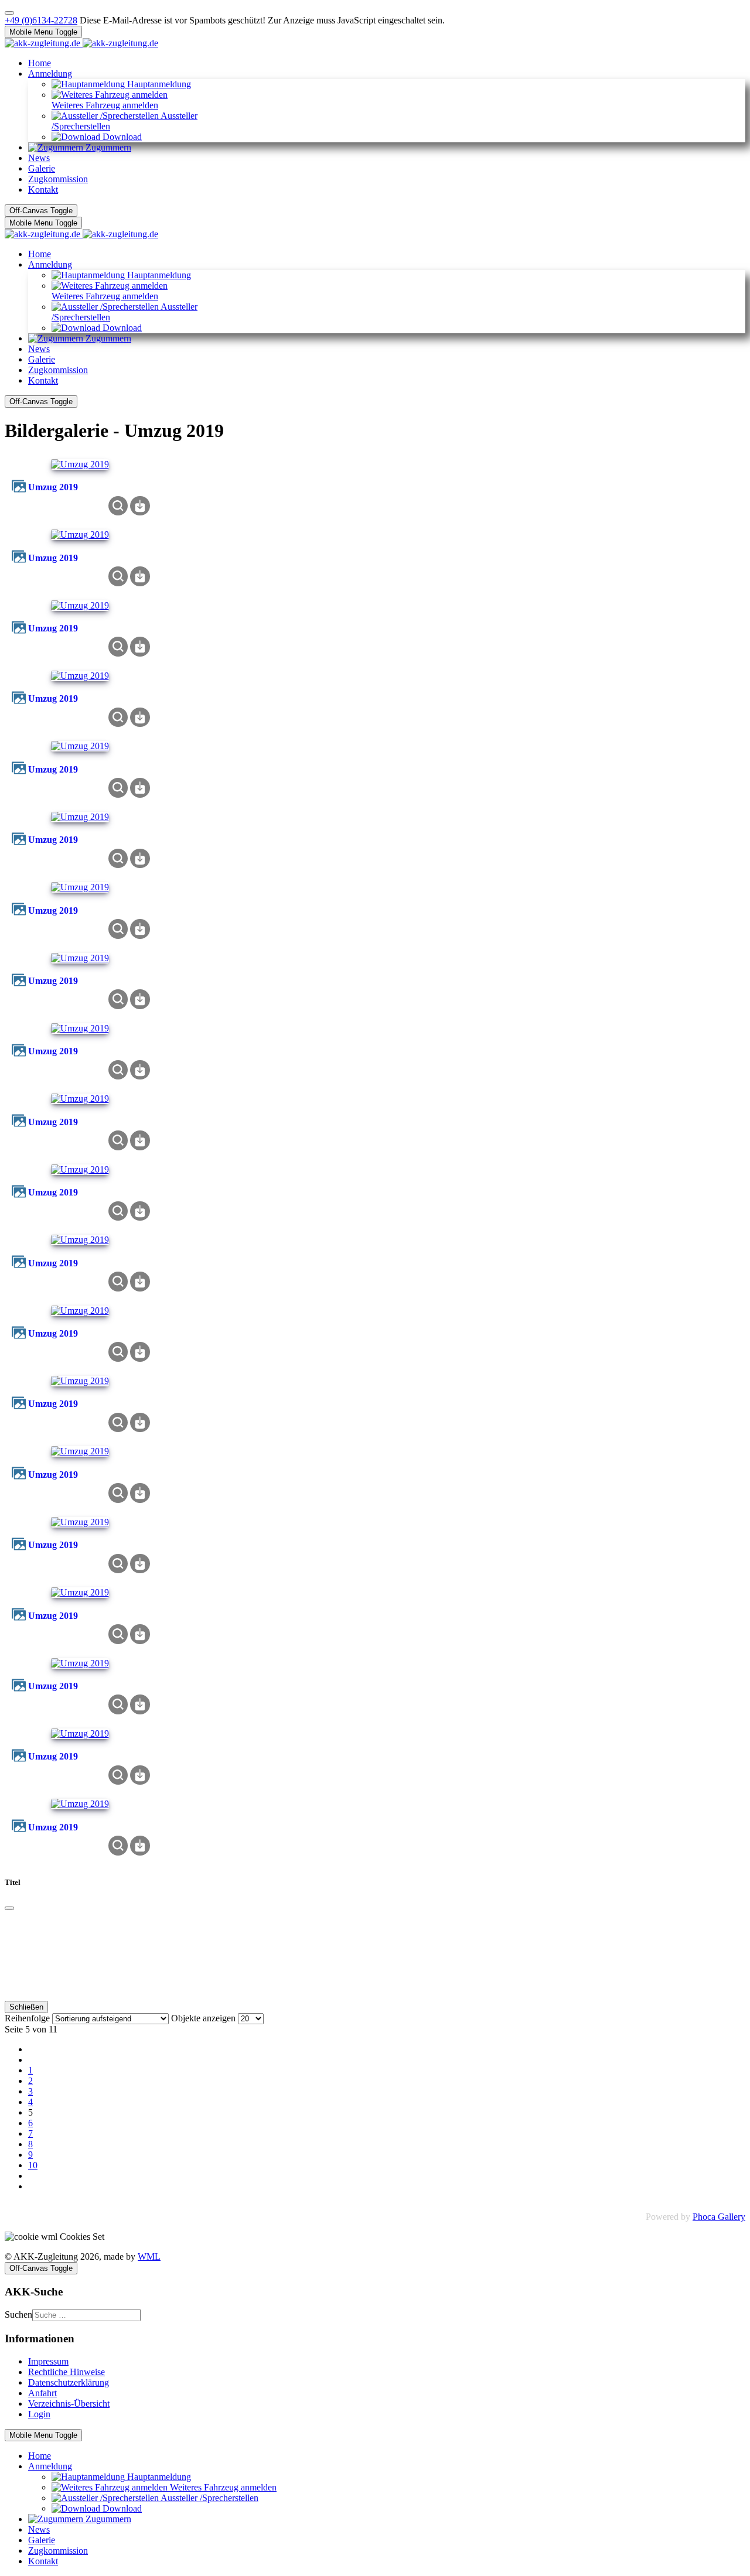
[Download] (140, 505)
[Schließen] (9, 1908)
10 (33, 2165)
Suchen (18, 2314)
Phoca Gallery (719, 2217)
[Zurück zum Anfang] (9, 13)
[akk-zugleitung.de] (81, 43)
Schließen (26, 2007)
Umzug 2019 (53, 487)
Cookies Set (82, 2237)
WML (149, 2256)
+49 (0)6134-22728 (41, 20)
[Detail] (118, 505)
